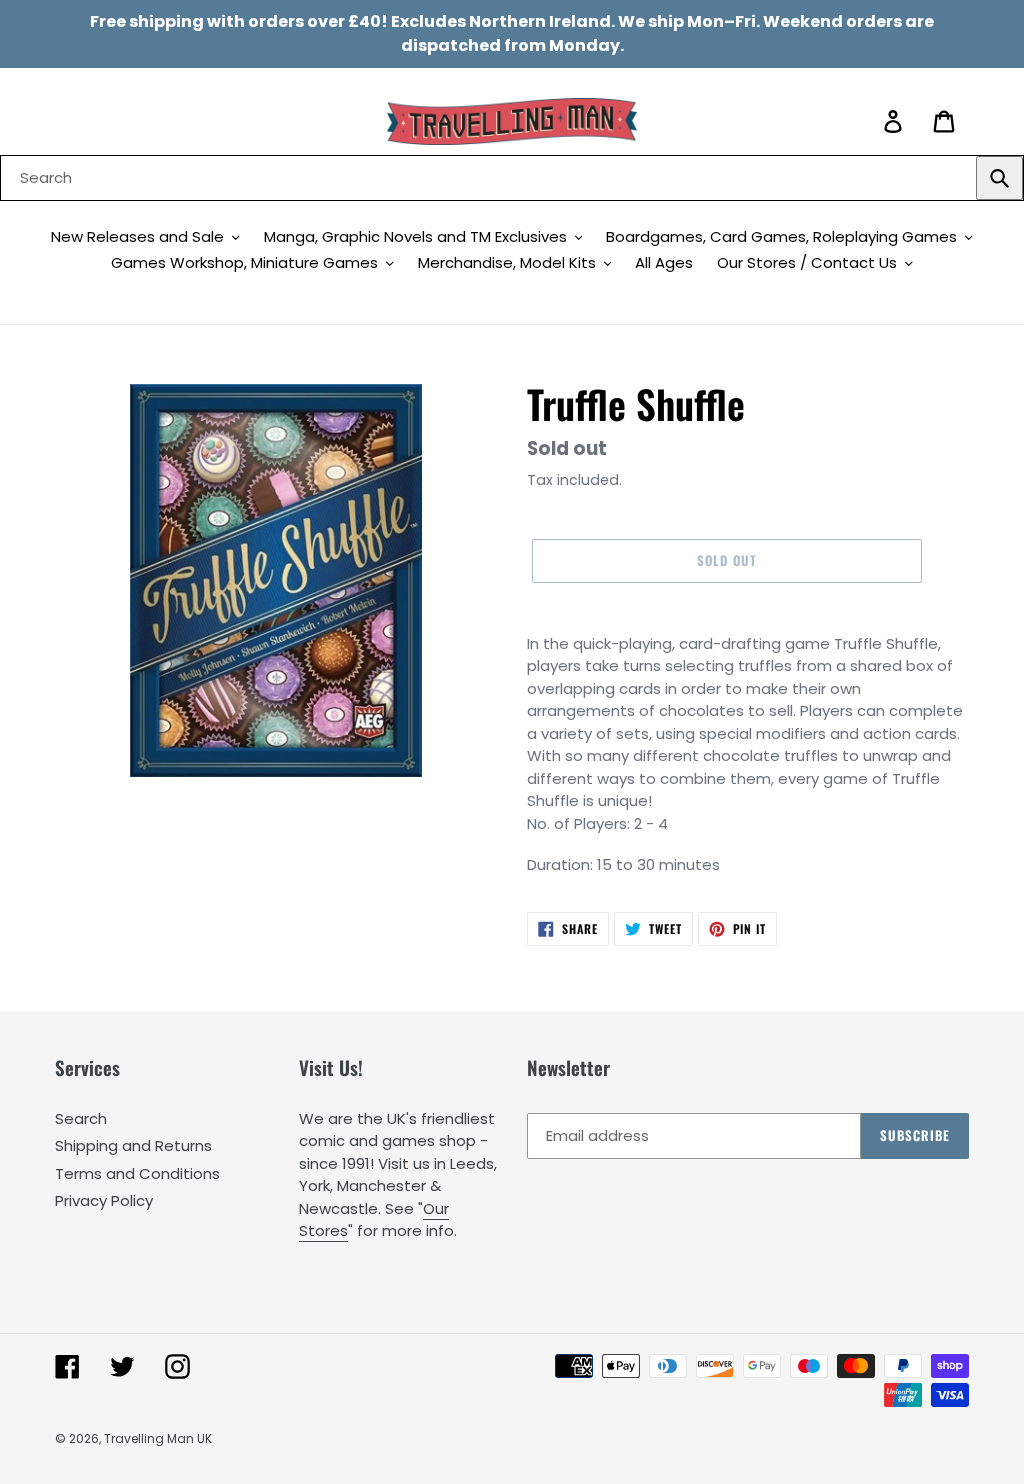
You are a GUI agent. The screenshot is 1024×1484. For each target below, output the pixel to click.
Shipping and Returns (133, 1145)
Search (81, 1118)
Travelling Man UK (158, 1438)
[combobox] (512, 178)
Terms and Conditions (137, 1173)
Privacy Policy (104, 1200)
